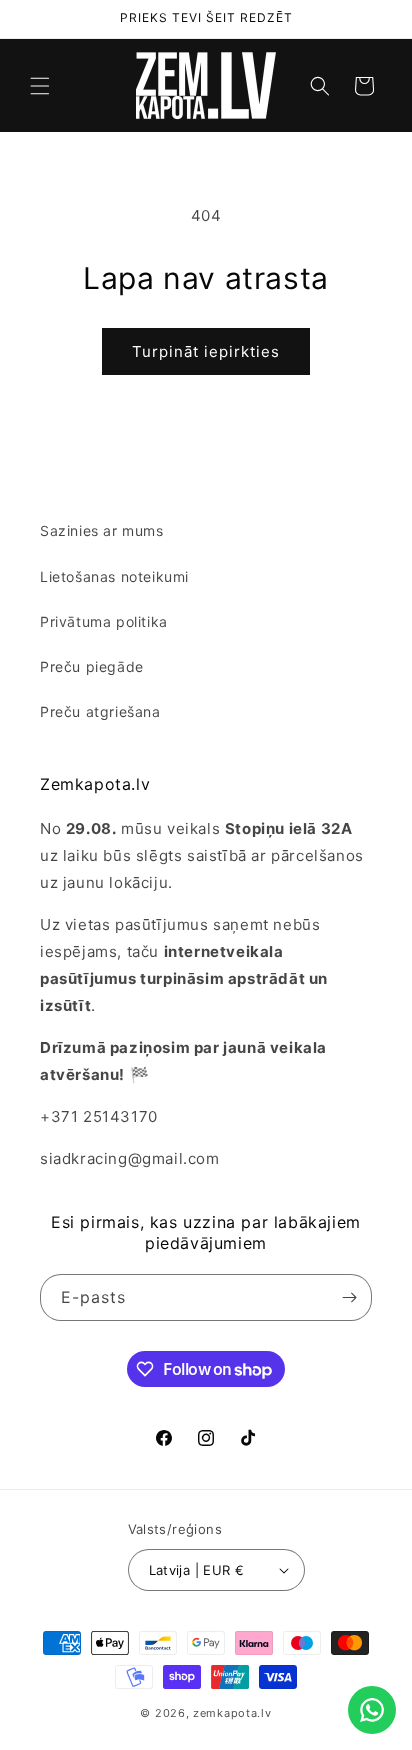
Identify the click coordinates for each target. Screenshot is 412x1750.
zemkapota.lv (232, 1713)
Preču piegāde (92, 666)
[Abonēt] (349, 1297)
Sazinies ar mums (102, 530)
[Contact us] (372, 1710)
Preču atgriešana (100, 711)
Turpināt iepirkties (206, 351)
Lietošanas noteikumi (114, 576)
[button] (40, 86)
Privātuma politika (104, 621)
